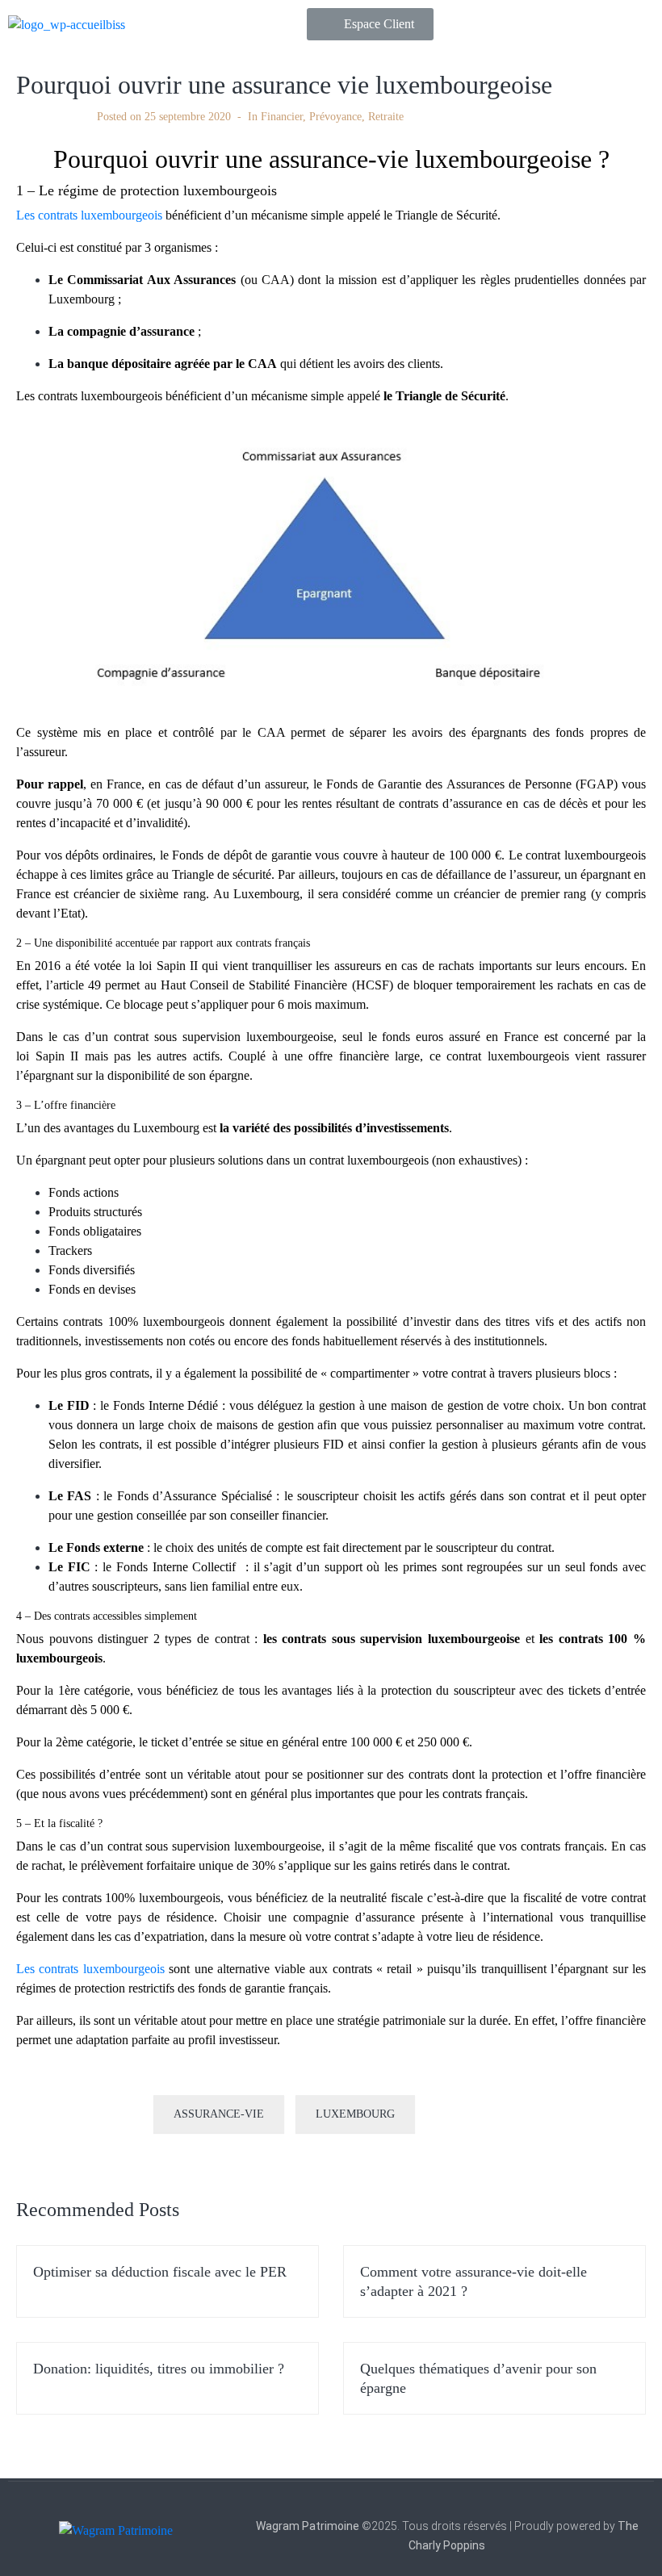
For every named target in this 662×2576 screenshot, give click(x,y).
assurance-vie (219, 2114)
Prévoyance (335, 117)
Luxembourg (355, 2114)
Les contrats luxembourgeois (89, 215)
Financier (282, 117)
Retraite (386, 117)
